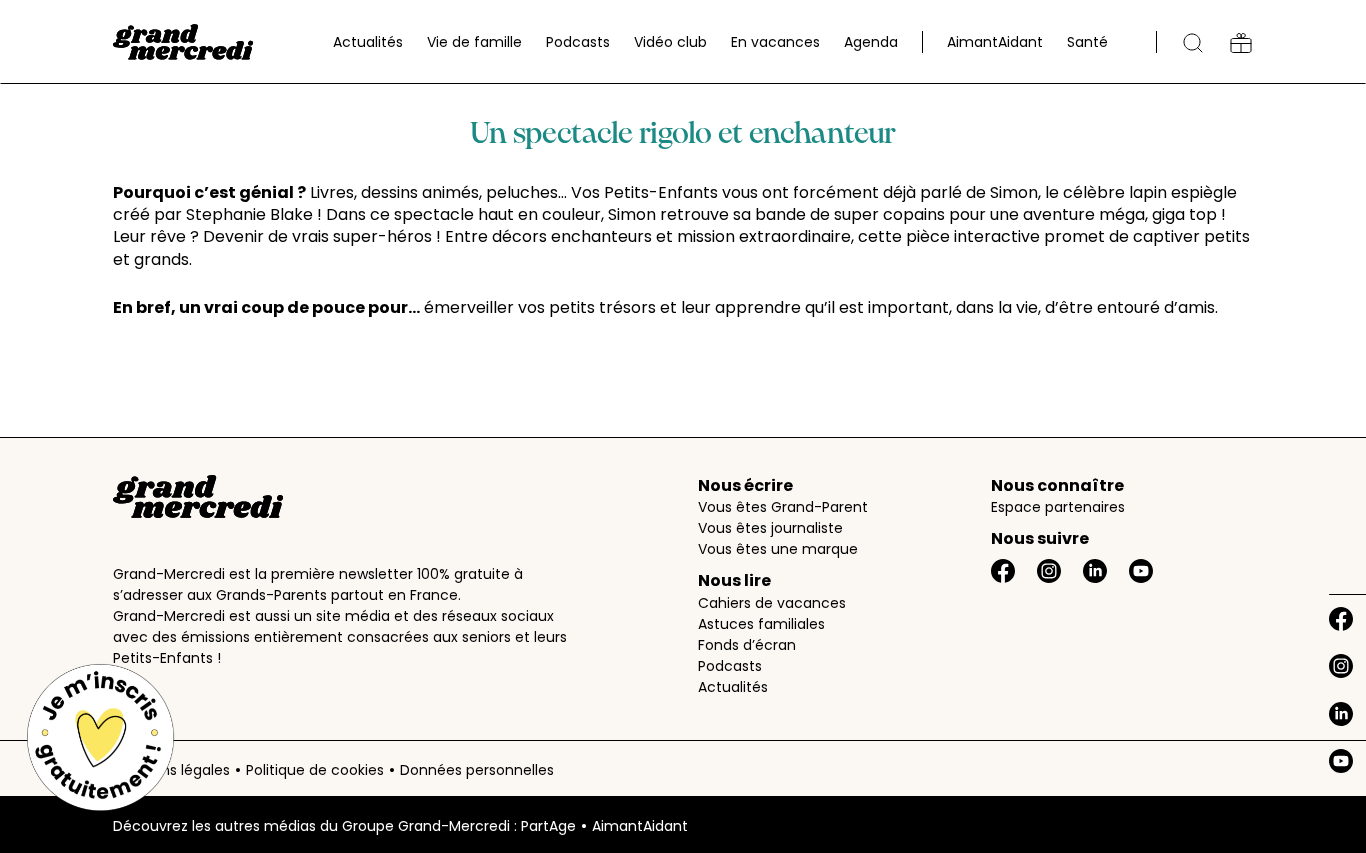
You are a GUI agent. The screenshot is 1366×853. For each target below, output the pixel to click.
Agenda (871, 42)
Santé (1087, 42)
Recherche (1193, 43)
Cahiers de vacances (772, 603)
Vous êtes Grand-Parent (783, 507)
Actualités (368, 42)
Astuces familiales (761, 624)
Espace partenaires (1058, 507)
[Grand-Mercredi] (183, 42)
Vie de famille (474, 42)
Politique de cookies (315, 770)
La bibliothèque (1241, 43)
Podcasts (578, 42)
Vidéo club (670, 42)
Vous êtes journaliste (770, 528)
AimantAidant (995, 42)
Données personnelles (477, 770)
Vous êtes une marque (778, 549)
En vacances (775, 42)
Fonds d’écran (747, 645)
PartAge (548, 826)
